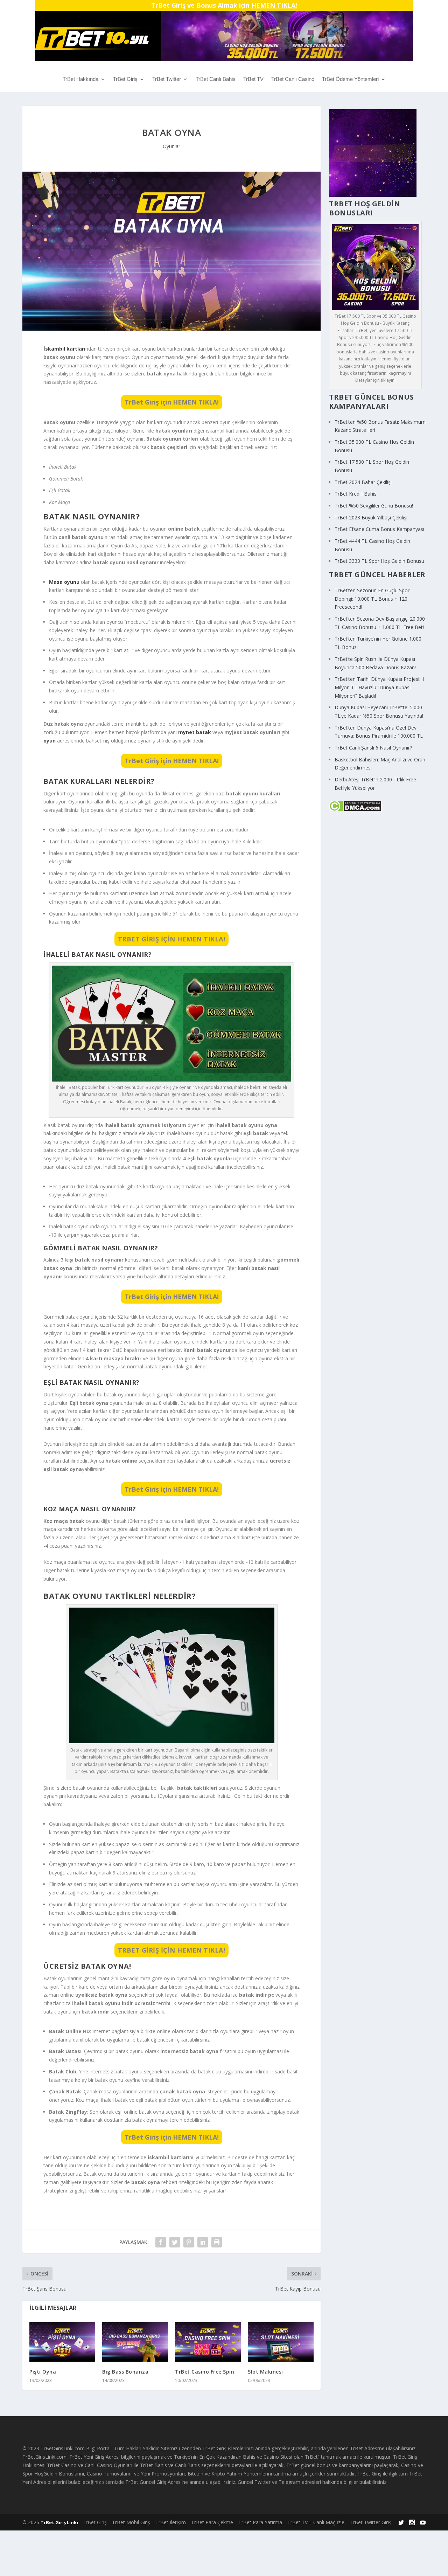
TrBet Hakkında (80, 79)
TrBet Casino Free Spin (205, 2372)
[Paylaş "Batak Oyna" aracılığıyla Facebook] (161, 2242)
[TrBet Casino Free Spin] (208, 2342)
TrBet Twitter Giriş (370, 2522)
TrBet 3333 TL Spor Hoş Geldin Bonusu (379, 561)
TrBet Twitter (167, 79)
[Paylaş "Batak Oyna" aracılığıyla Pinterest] (189, 2242)
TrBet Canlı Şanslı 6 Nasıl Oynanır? (373, 748)
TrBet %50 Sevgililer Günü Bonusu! (374, 506)
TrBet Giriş (125, 79)
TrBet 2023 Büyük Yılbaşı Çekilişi (371, 517)
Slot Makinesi (265, 2372)
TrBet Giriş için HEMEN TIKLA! (172, 402)
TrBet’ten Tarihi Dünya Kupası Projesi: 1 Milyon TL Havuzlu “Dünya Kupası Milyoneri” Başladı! (380, 687)
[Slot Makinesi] (281, 2342)
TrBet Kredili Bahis (356, 494)
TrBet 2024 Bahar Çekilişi (363, 482)
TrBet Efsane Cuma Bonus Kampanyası (379, 529)
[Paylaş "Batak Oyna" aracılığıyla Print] (217, 2242)
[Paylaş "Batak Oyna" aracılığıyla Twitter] (175, 2242)
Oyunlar (171, 146)
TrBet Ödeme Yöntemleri (350, 79)
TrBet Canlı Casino (293, 79)
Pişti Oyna (43, 2372)
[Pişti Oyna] (62, 2342)
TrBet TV (253, 79)
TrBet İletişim (171, 2522)
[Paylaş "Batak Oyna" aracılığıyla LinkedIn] (203, 2242)
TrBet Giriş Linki (59, 2522)
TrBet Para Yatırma (260, 2522)
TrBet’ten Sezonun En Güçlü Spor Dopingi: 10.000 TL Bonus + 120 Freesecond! (372, 599)
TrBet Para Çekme (212, 2522)
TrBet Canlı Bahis (216, 79)
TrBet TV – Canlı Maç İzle (316, 2522)
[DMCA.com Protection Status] (355, 810)
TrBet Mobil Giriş (131, 2522)
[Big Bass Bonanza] (135, 2342)
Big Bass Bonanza (125, 2372)
